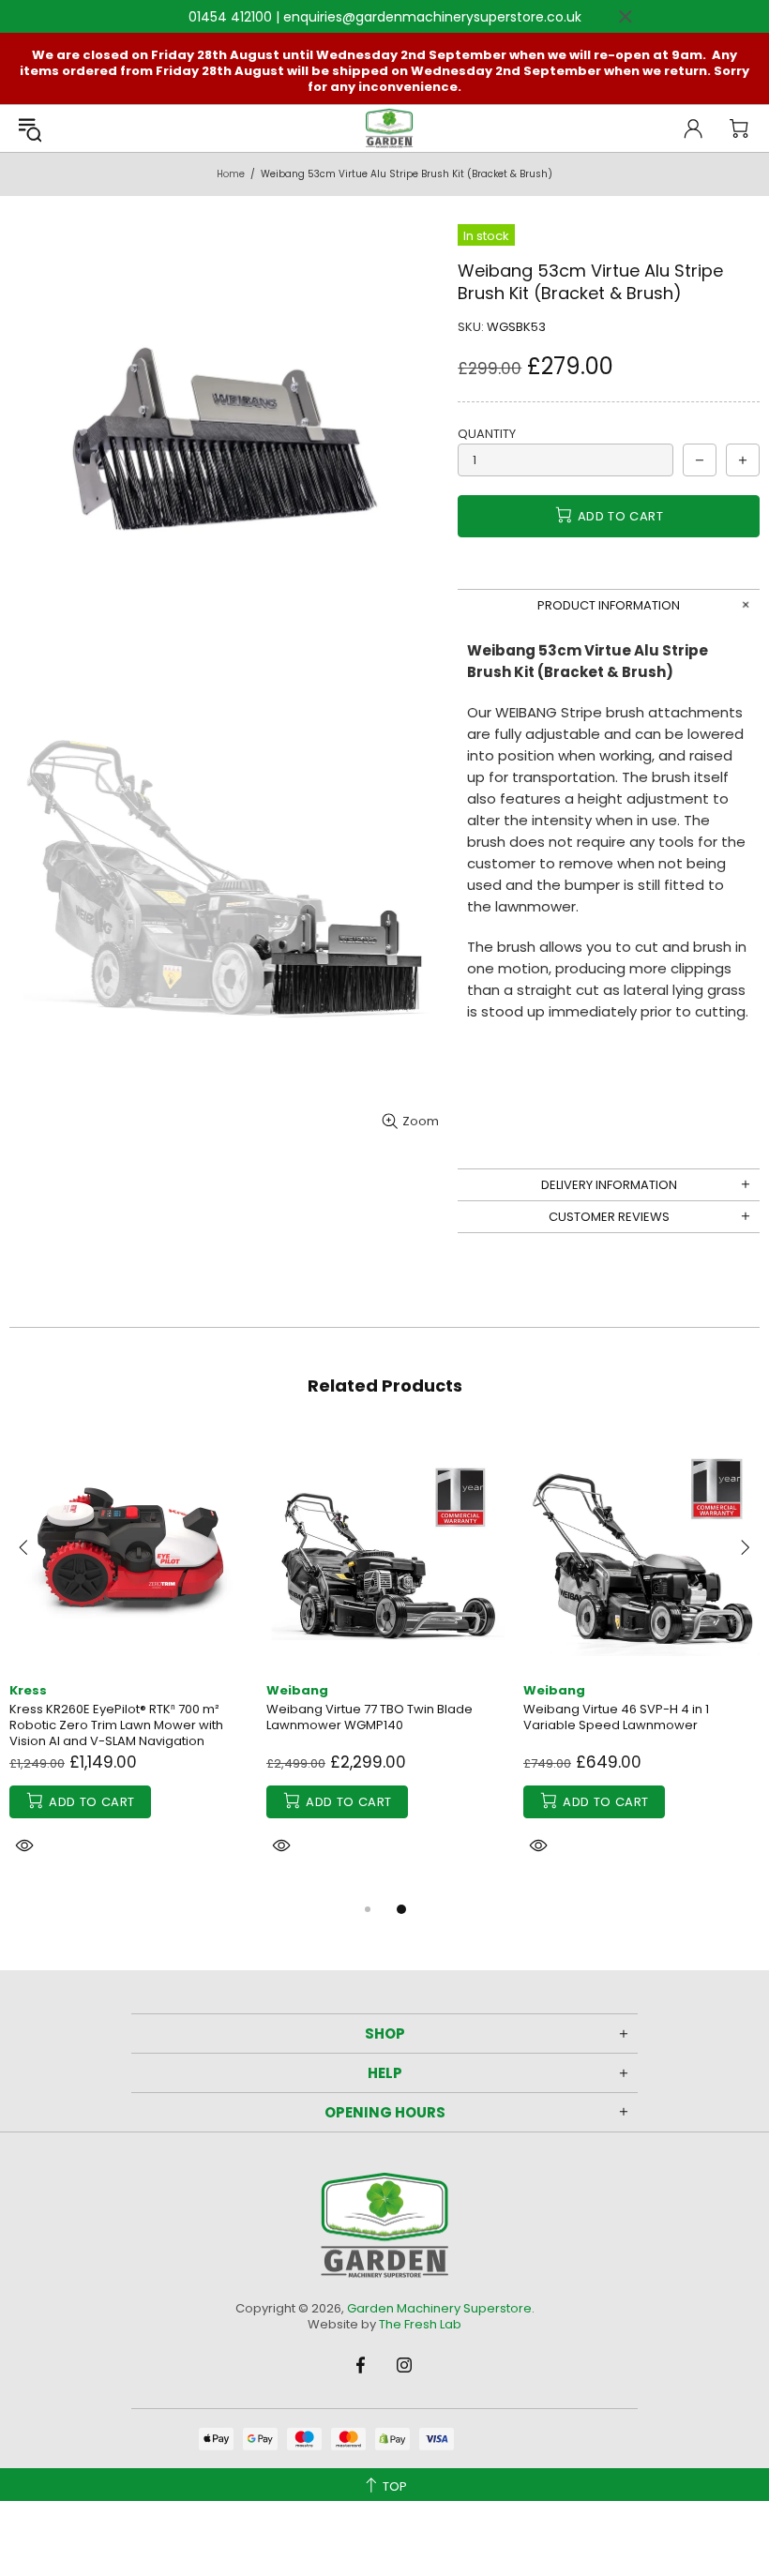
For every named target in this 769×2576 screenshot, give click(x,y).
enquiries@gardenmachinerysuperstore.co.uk (432, 17)
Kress (28, 1690)
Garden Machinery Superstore (389, 128)
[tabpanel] (128, 1664)
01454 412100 (230, 17)
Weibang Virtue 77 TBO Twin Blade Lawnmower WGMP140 (369, 1717)
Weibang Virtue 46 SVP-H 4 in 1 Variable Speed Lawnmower (616, 1717)
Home (231, 174)
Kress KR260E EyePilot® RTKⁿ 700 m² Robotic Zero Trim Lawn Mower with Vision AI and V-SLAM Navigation (116, 1725)
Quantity (487, 434)
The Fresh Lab (420, 2324)
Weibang (297, 1690)
